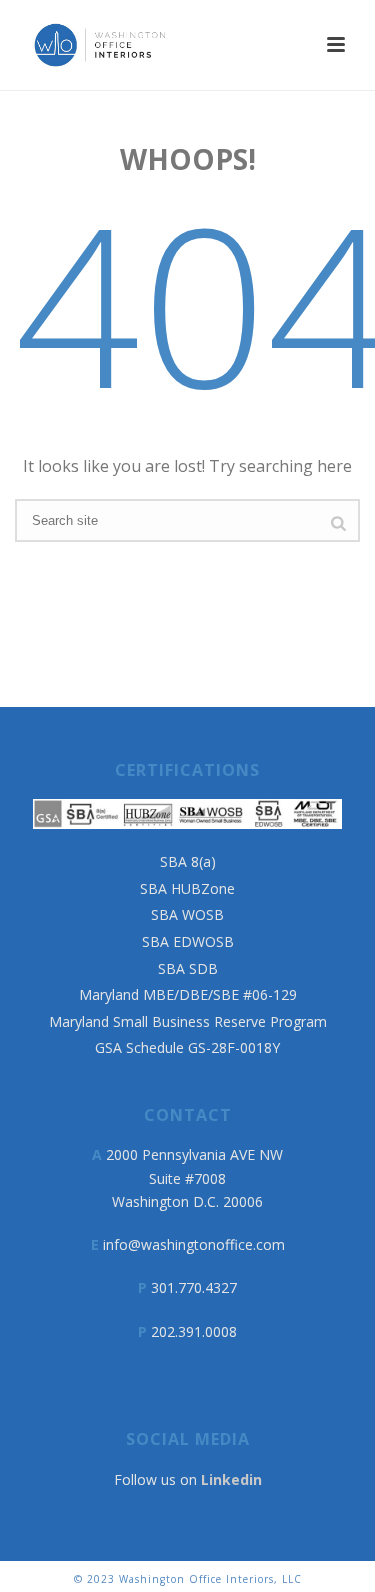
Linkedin (231, 1479)
